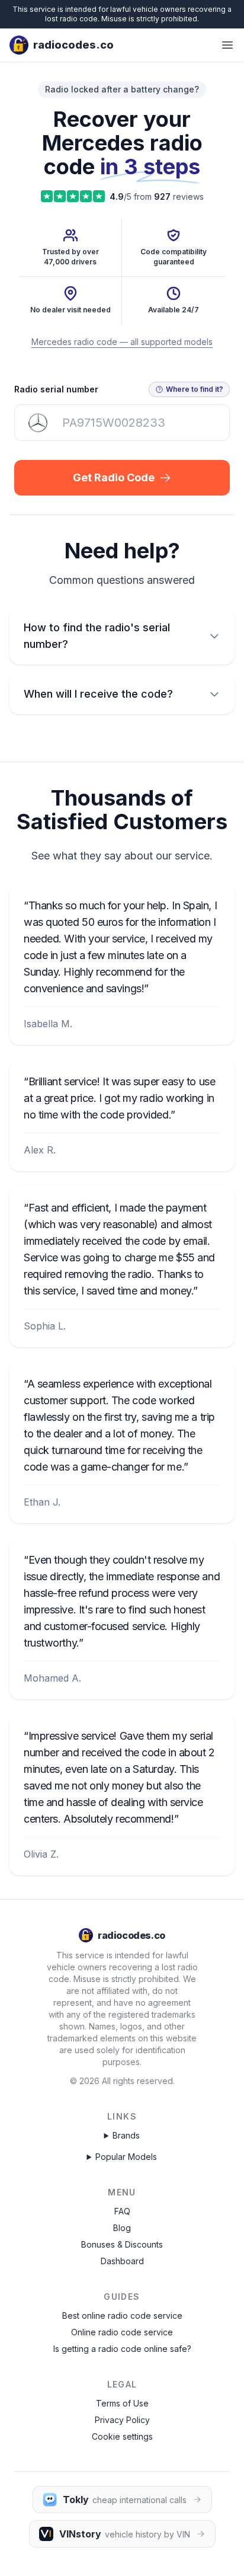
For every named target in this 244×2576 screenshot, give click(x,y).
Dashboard (122, 2261)
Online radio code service (122, 2332)
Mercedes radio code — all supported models (122, 342)
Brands (126, 2135)
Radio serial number (56, 389)
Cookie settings (122, 2436)
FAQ (122, 2211)
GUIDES (122, 2297)
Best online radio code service (122, 2315)
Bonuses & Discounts (122, 2244)
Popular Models (126, 2157)
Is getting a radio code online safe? (122, 2349)
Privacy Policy (122, 2420)
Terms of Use (122, 2403)
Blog (122, 2228)
